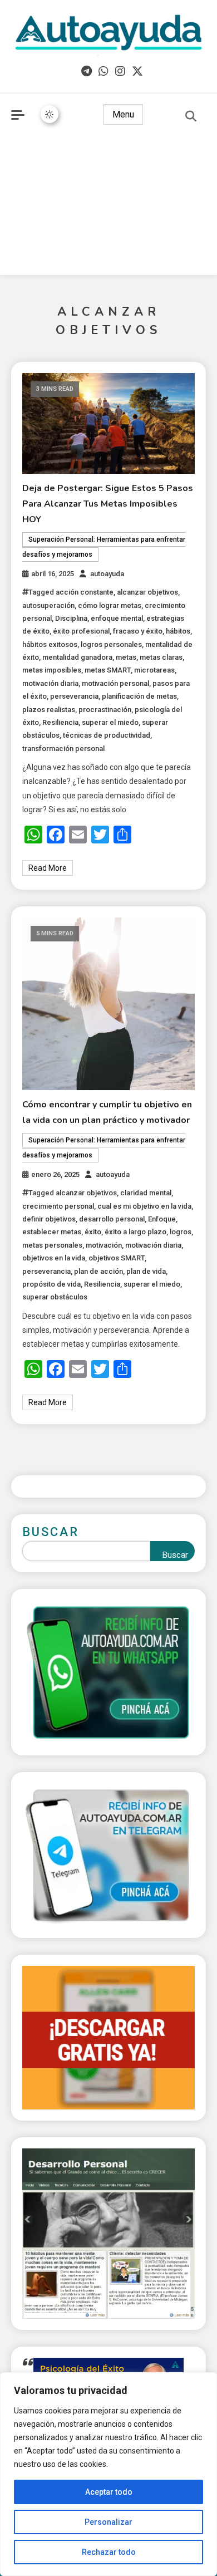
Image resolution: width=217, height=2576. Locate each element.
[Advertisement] (108, 208)
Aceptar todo (109, 2492)
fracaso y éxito (138, 631)
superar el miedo (110, 722)
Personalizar (108, 2522)
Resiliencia (60, 722)
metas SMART (108, 670)
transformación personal (63, 749)
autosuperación (48, 605)
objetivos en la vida (54, 1258)
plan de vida (146, 1271)
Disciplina (71, 618)
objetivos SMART (117, 1258)
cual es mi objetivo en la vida (144, 1206)
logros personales (111, 644)
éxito (93, 1232)
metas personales (52, 1245)
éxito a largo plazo (135, 1232)
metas (126, 657)
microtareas (154, 670)
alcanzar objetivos (147, 592)
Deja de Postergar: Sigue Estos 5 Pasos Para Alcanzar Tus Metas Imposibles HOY (108, 504)
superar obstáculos (55, 1297)
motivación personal (115, 683)
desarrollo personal (112, 1219)
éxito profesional (81, 631)
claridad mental (146, 1193)
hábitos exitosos (50, 644)
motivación (104, 1245)
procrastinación (105, 710)
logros (181, 1232)
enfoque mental (117, 618)
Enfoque (162, 1219)
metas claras (161, 657)
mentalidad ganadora (77, 657)
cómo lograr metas (110, 605)
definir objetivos (49, 1219)
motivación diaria (50, 683)
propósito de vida (51, 1284)
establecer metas (52, 1232)
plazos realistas (49, 710)
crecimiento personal (58, 1206)
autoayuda (107, 574)
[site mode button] (50, 114)
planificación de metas (139, 696)
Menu (123, 114)
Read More (48, 868)
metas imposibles (52, 670)
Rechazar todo (109, 2552)
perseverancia (74, 696)
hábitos (178, 631)
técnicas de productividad (107, 735)
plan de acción (98, 1271)
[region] (108, 2474)
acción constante (85, 592)
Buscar (51, 1532)
